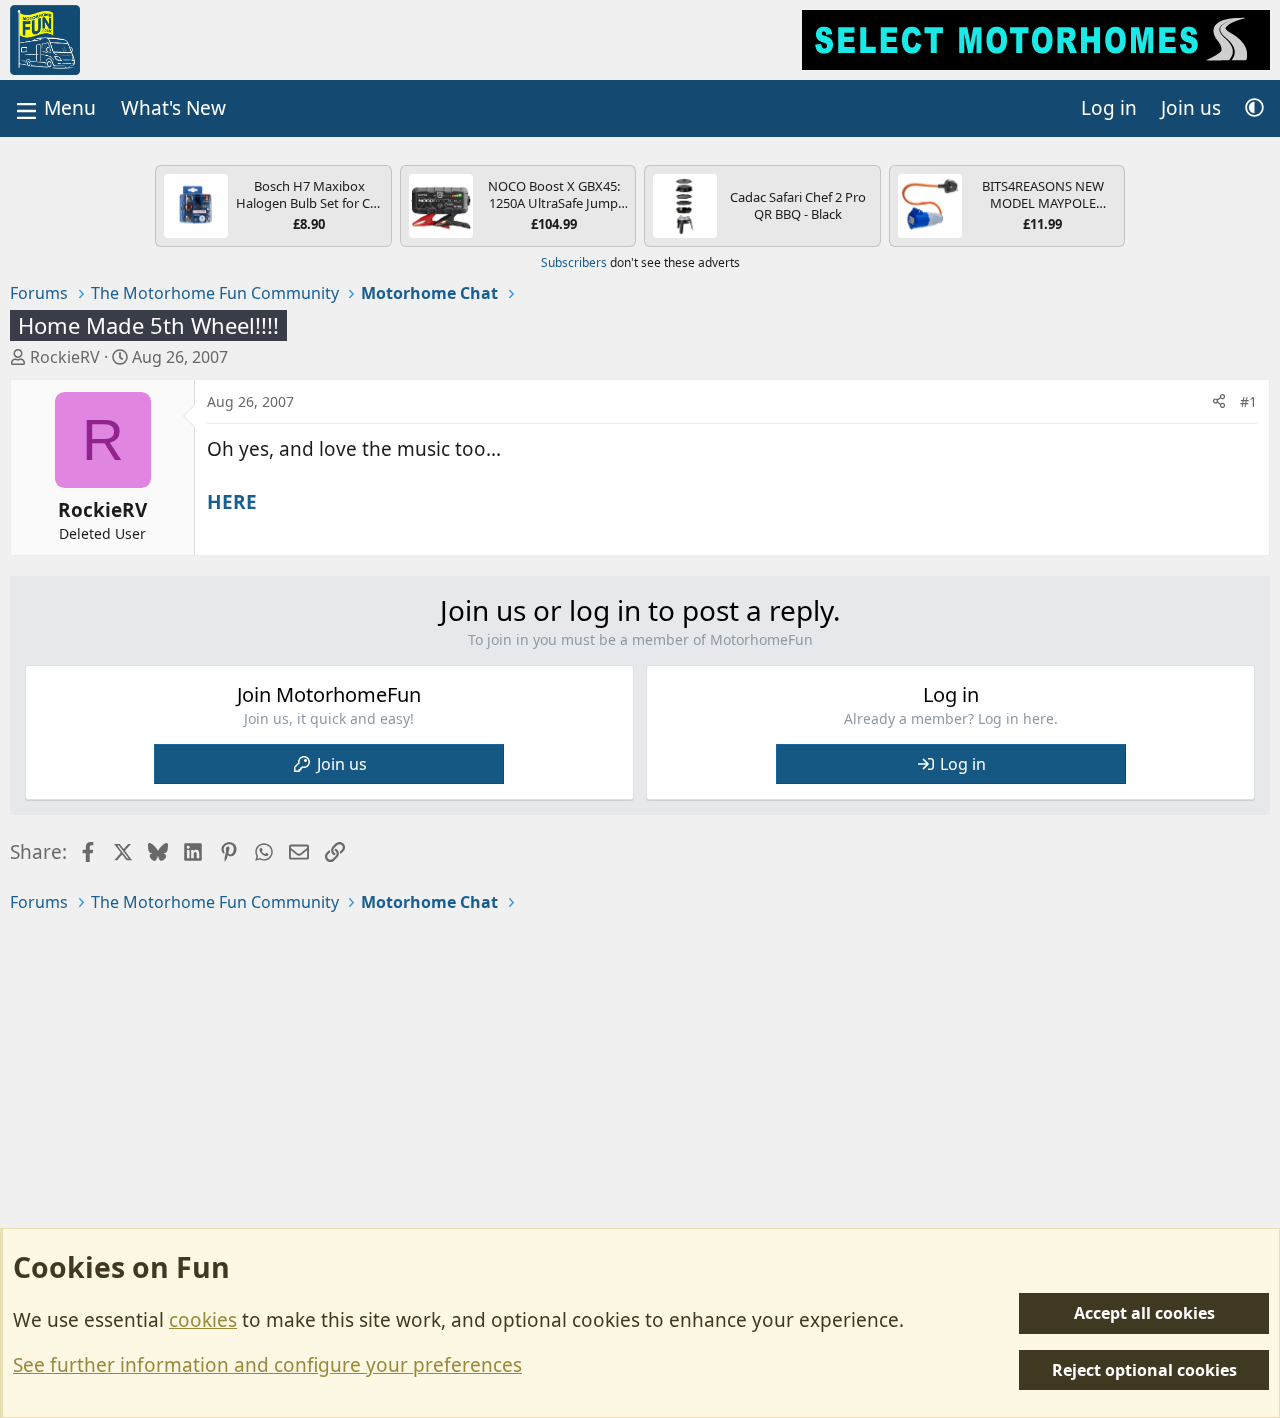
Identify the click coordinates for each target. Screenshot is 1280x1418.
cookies (203, 1320)
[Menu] (54, 108)
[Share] (1219, 402)
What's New (173, 108)
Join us (342, 764)
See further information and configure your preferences (267, 1365)
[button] (1254, 108)
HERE (232, 502)
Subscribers (574, 262)
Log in (963, 764)
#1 (1248, 401)
